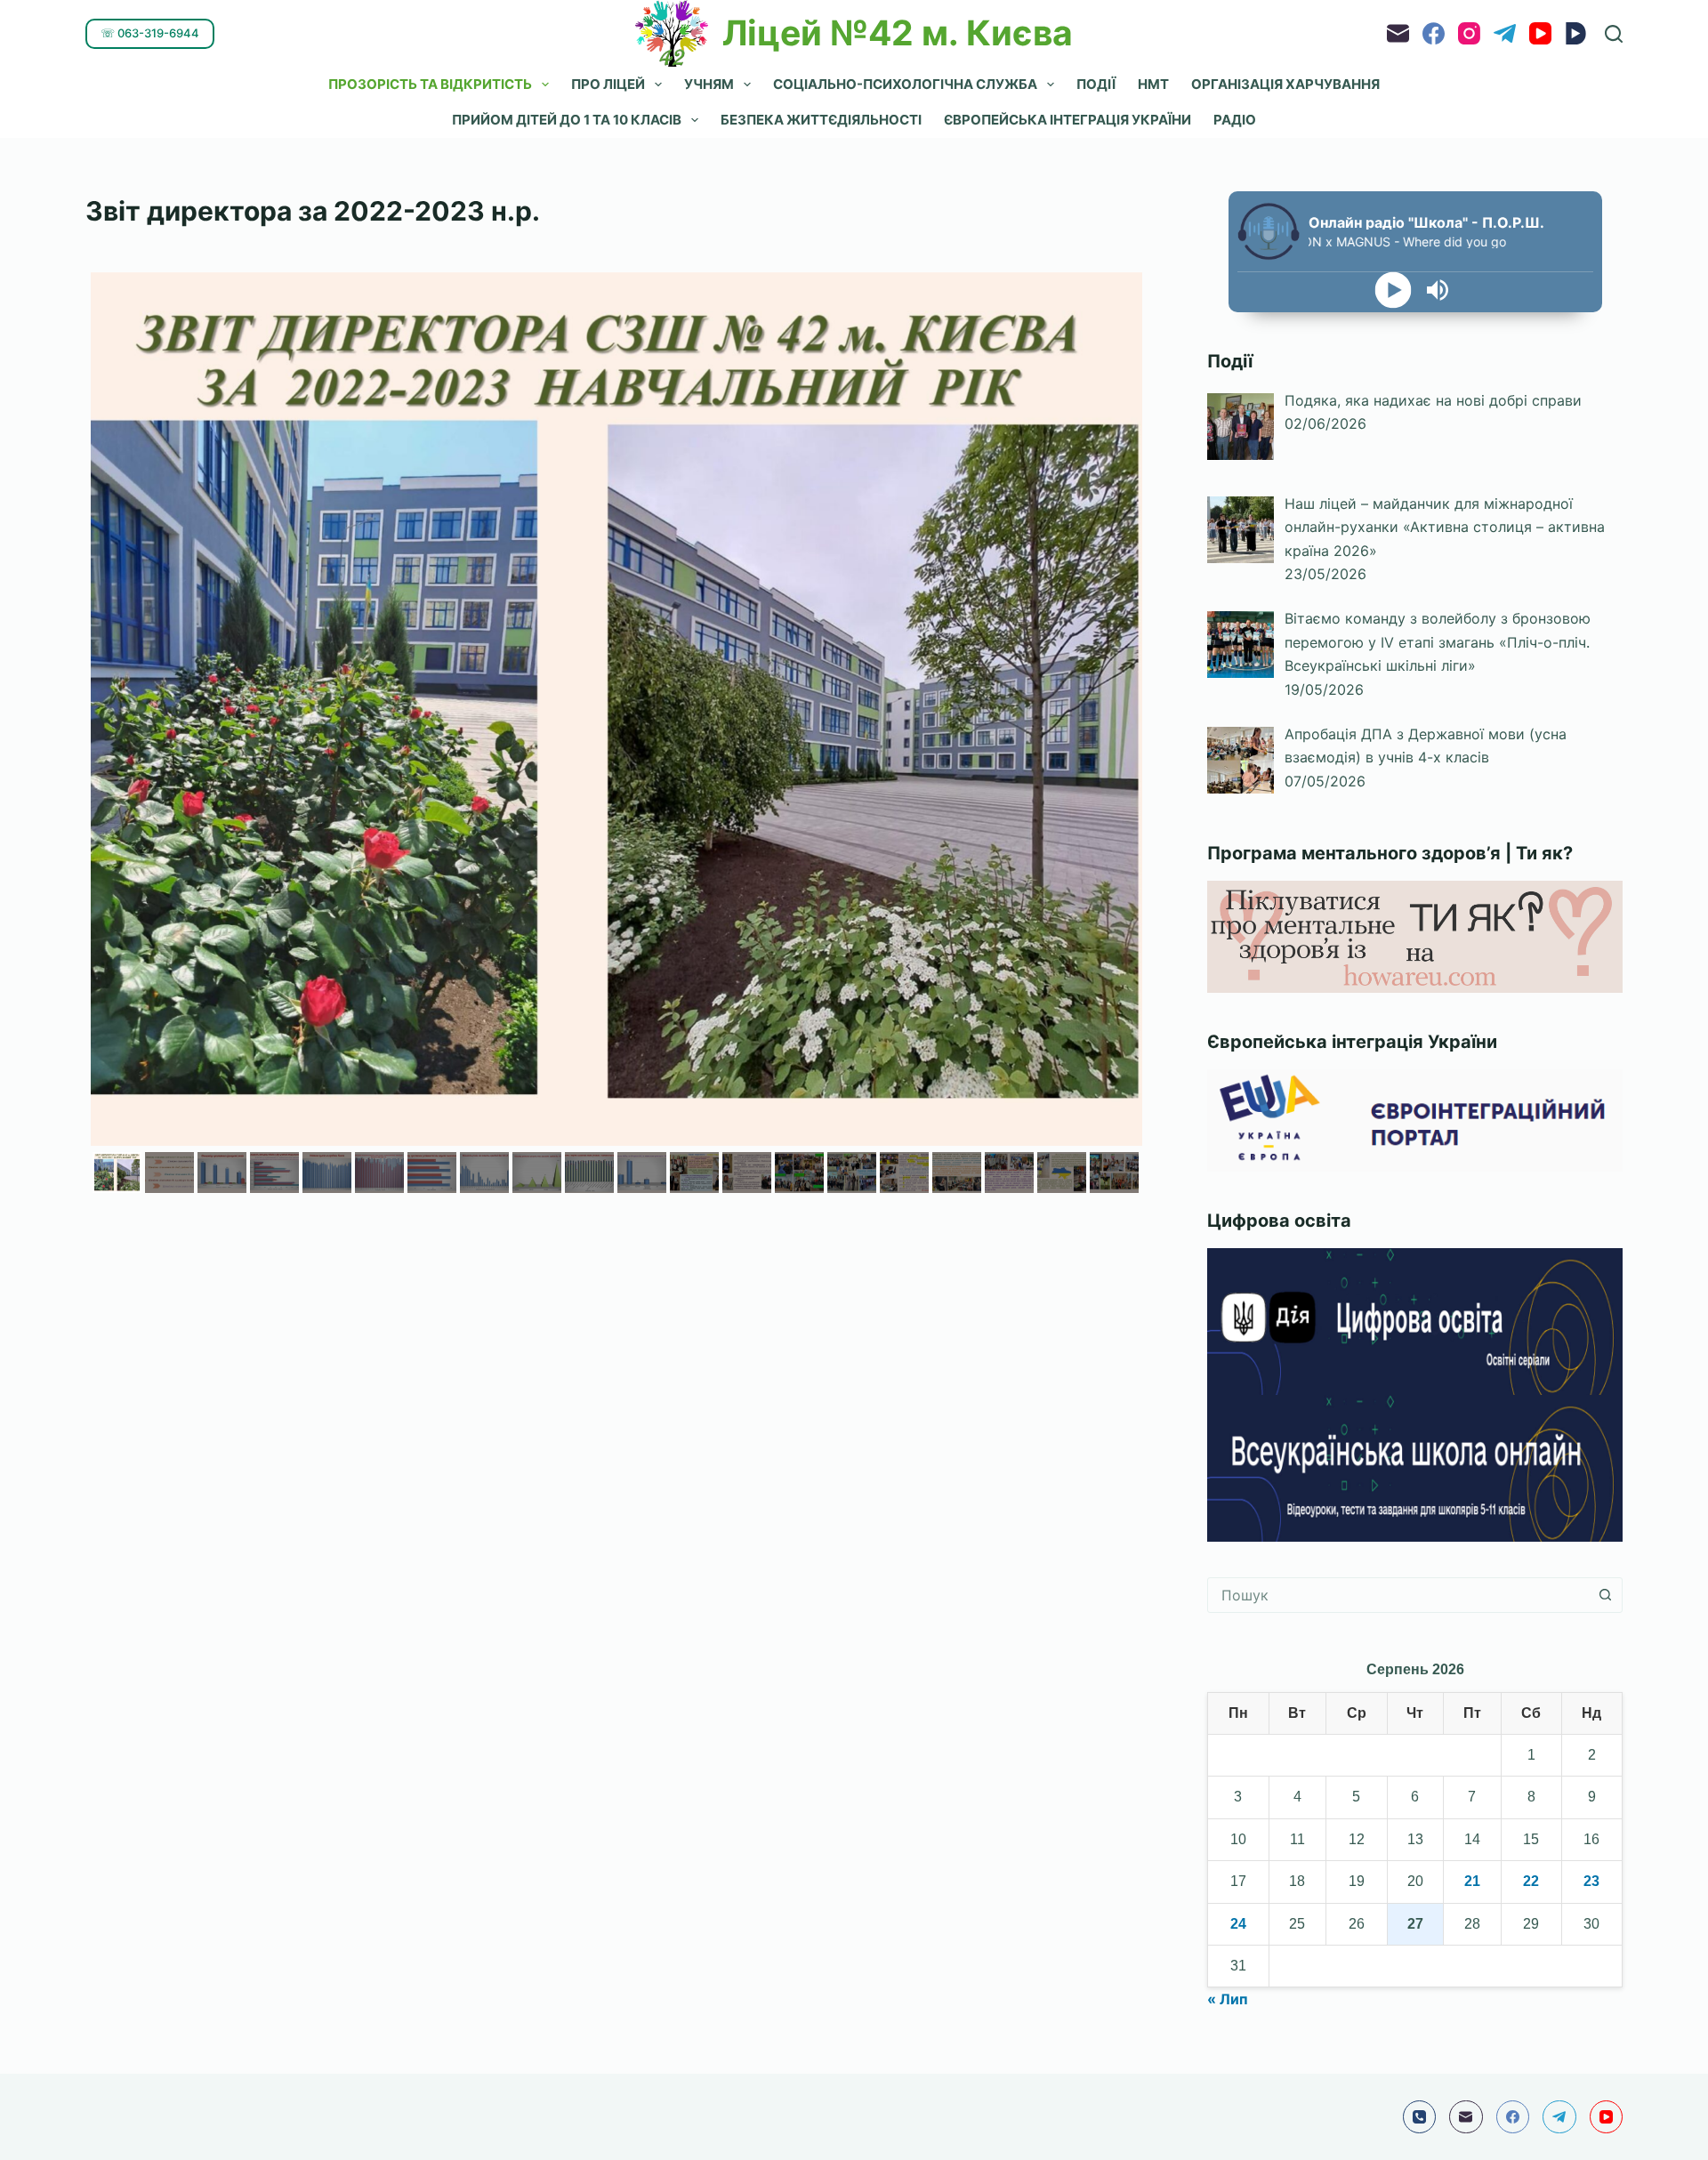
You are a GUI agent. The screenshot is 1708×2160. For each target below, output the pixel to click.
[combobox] (1398, 1595)
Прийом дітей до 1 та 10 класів (567, 120)
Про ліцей (608, 84)
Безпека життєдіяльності (821, 120)
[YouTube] (1540, 33)
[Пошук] (1614, 34)
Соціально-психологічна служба (905, 84)
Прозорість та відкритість (430, 84)
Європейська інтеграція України (1067, 120)
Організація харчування (1285, 84)
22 (1531, 1881)
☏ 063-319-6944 (150, 33)
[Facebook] (1434, 33)
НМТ (1153, 84)
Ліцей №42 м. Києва (898, 32)
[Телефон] (1420, 2117)
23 (1591, 1881)
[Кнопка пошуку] (1605, 1595)
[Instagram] (1469, 33)
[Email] (1398, 33)
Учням (709, 84)
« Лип (1228, 1999)
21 (1472, 1881)
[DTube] (1576, 33)
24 (1238, 1923)
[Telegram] (1505, 33)
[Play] (1393, 290)
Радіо (1235, 120)
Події (1096, 84)
